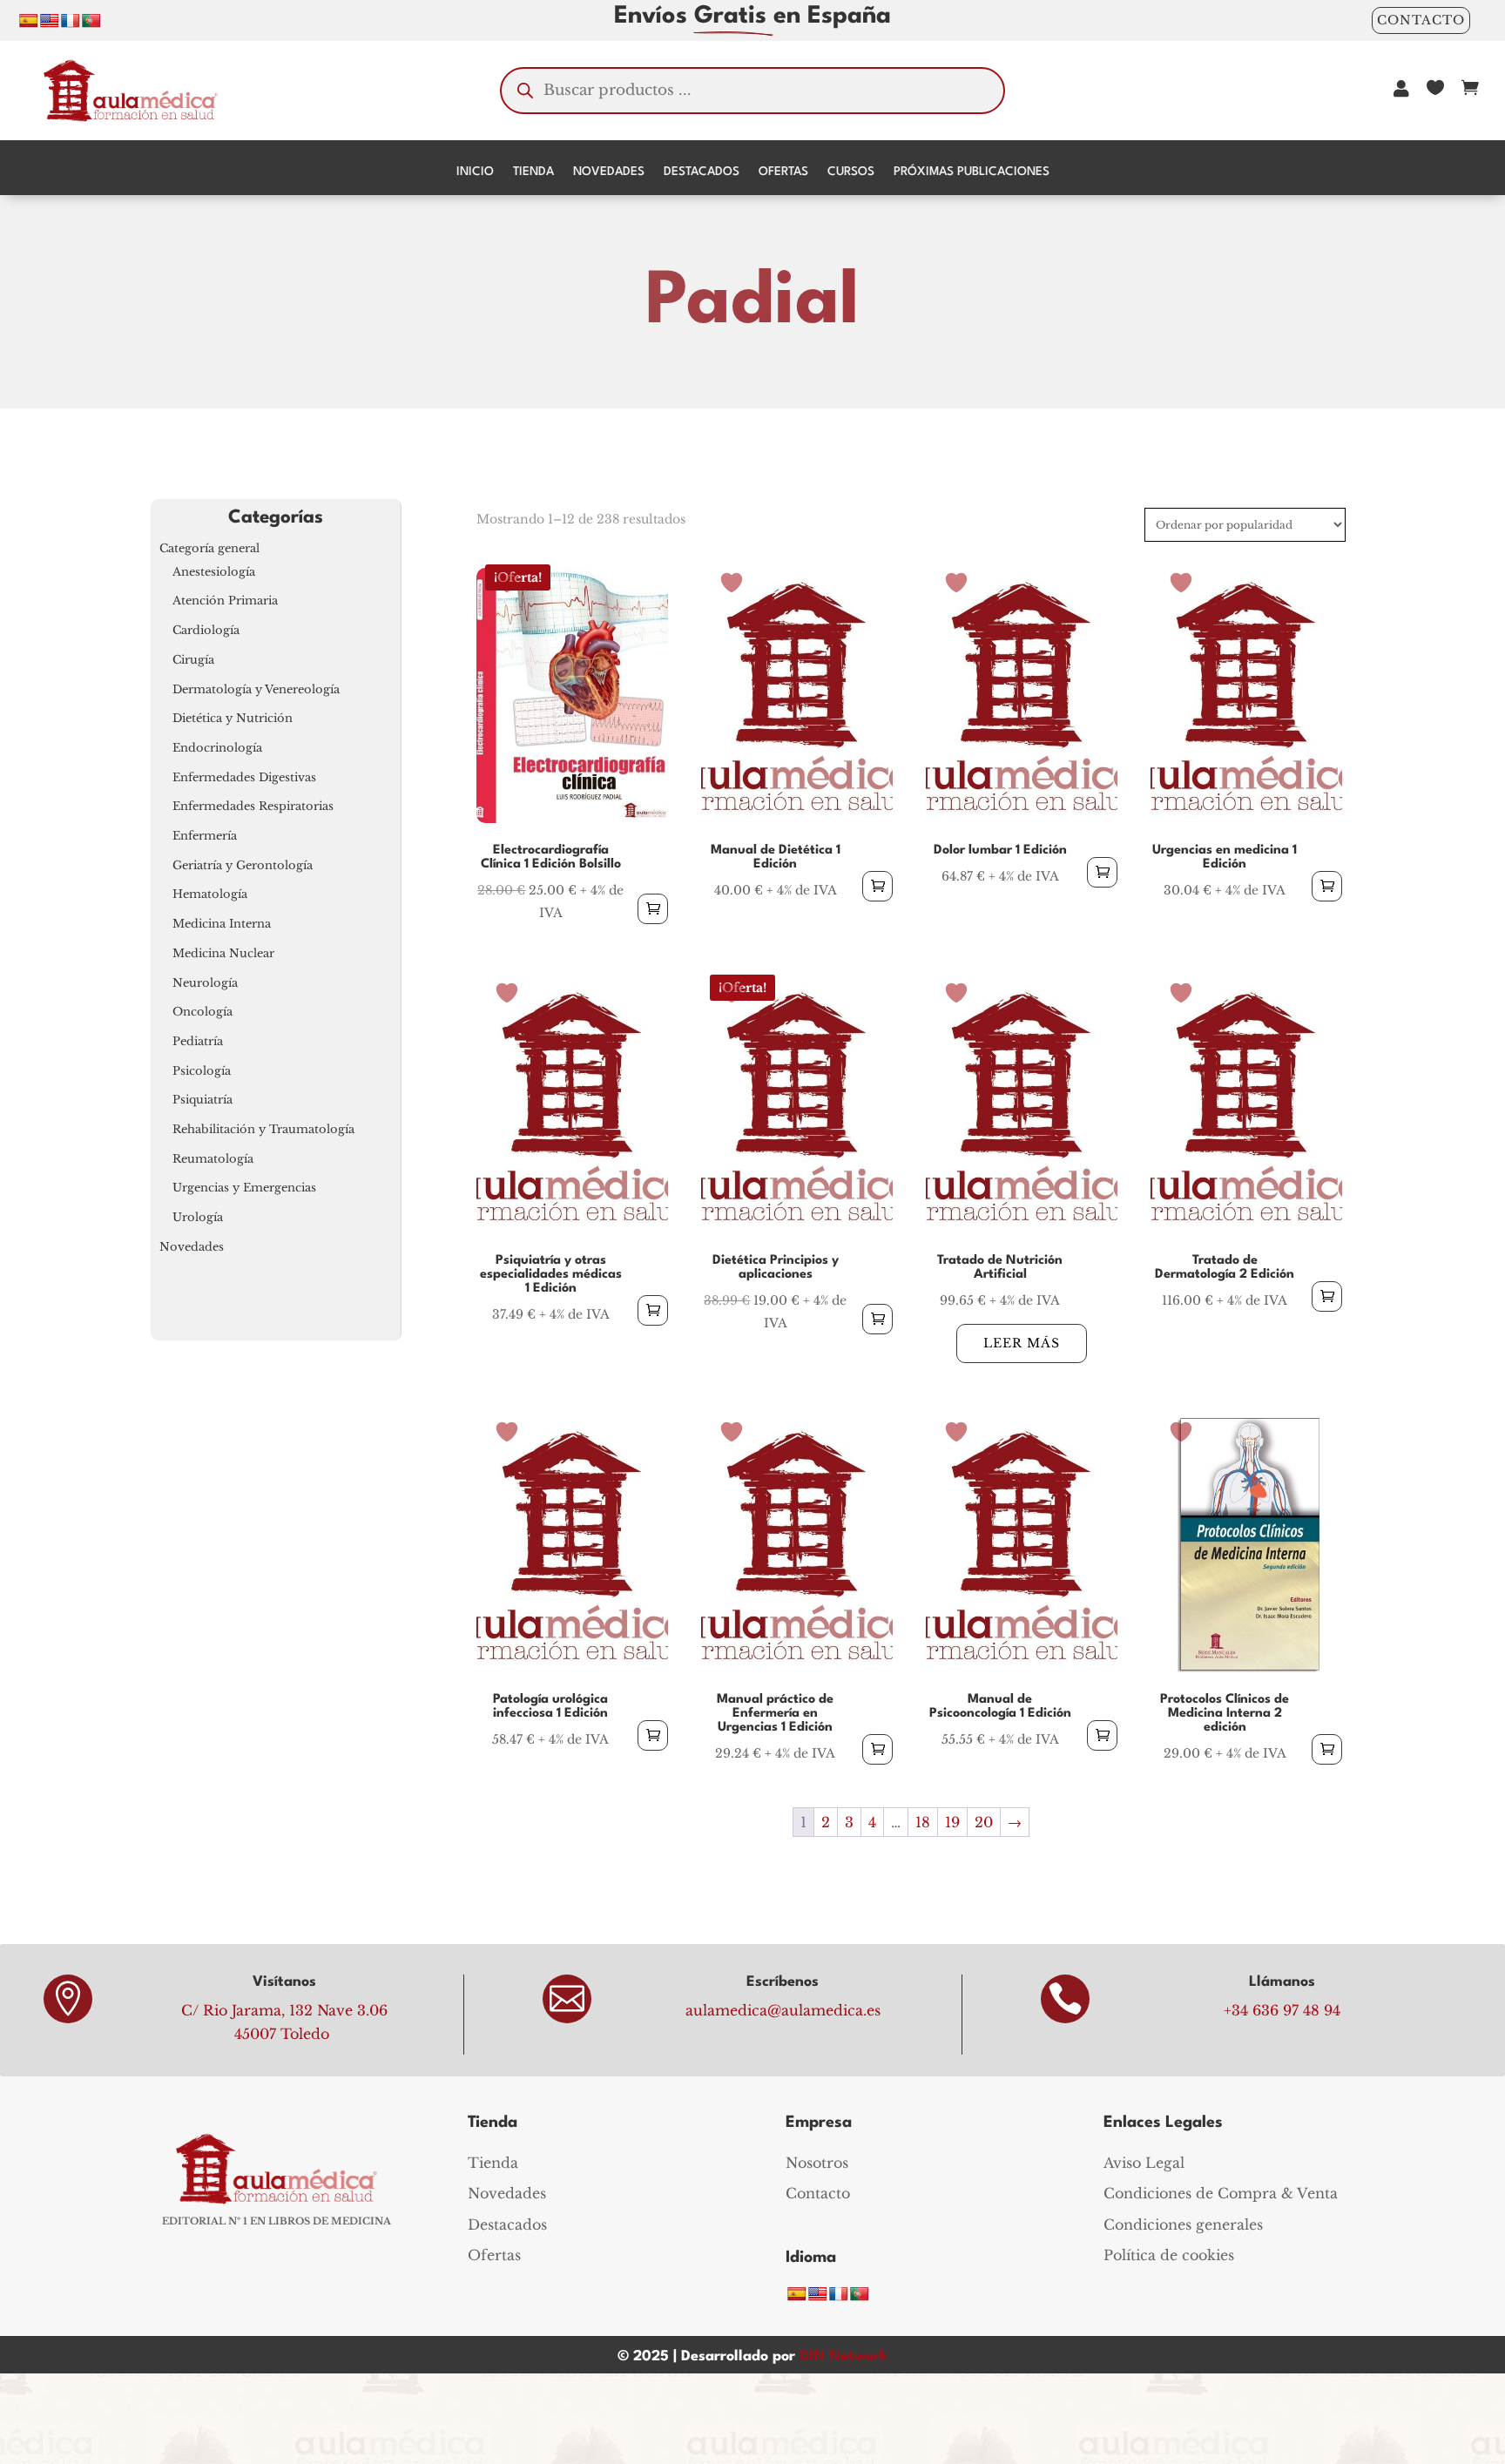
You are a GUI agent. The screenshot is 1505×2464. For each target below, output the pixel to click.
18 (923, 1822)
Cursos (851, 172)
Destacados (702, 172)
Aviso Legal (1144, 2163)
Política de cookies (1169, 2255)
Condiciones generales (1183, 2224)
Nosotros (817, 2163)
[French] (71, 20)
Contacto (1421, 20)
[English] (50, 20)
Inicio (475, 172)
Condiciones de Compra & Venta (1221, 2193)
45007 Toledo (282, 2034)
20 (984, 1822)
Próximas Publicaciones (972, 172)
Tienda (533, 172)
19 (952, 1822)
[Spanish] (29, 20)
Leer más (1022, 1343)
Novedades (609, 172)
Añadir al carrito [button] (653, 909)
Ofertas (783, 172)
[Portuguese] (91, 20)
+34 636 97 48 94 (1282, 2010)
